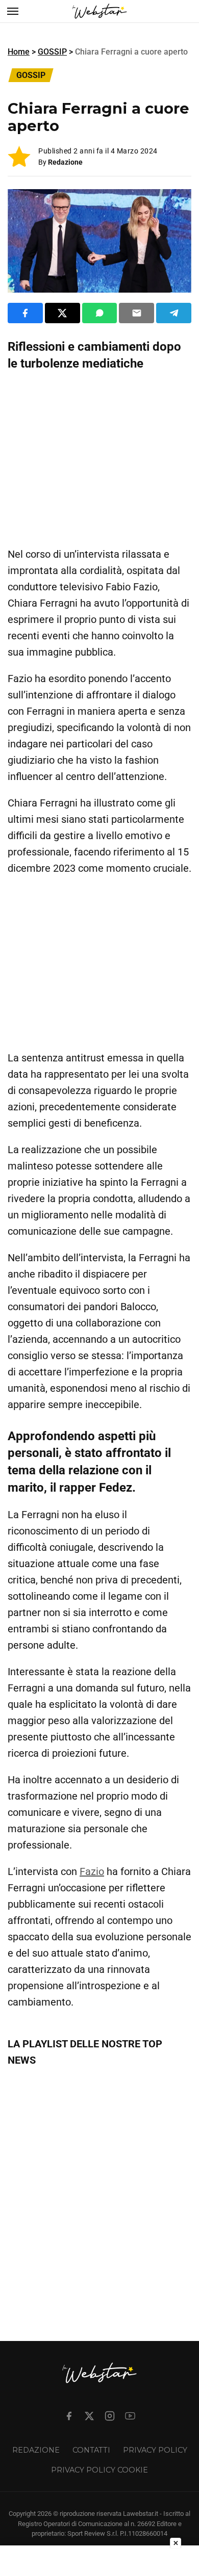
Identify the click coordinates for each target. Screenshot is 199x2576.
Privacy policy (155, 2450)
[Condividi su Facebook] (25, 313)
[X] (89, 2416)
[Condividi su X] (63, 313)
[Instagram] (110, 2416)
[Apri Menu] (13, 11)
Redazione (65, 162)
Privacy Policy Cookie (99, 2470)
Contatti (91, 2450)
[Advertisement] (99, 459)
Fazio (92, 1871)
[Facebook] (69, 2416)
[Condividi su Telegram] (174, 313)
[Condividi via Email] (136, 313)
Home (19, 52)
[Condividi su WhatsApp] (100, 313)
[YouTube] (130, 2416)
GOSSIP (52, 52)
